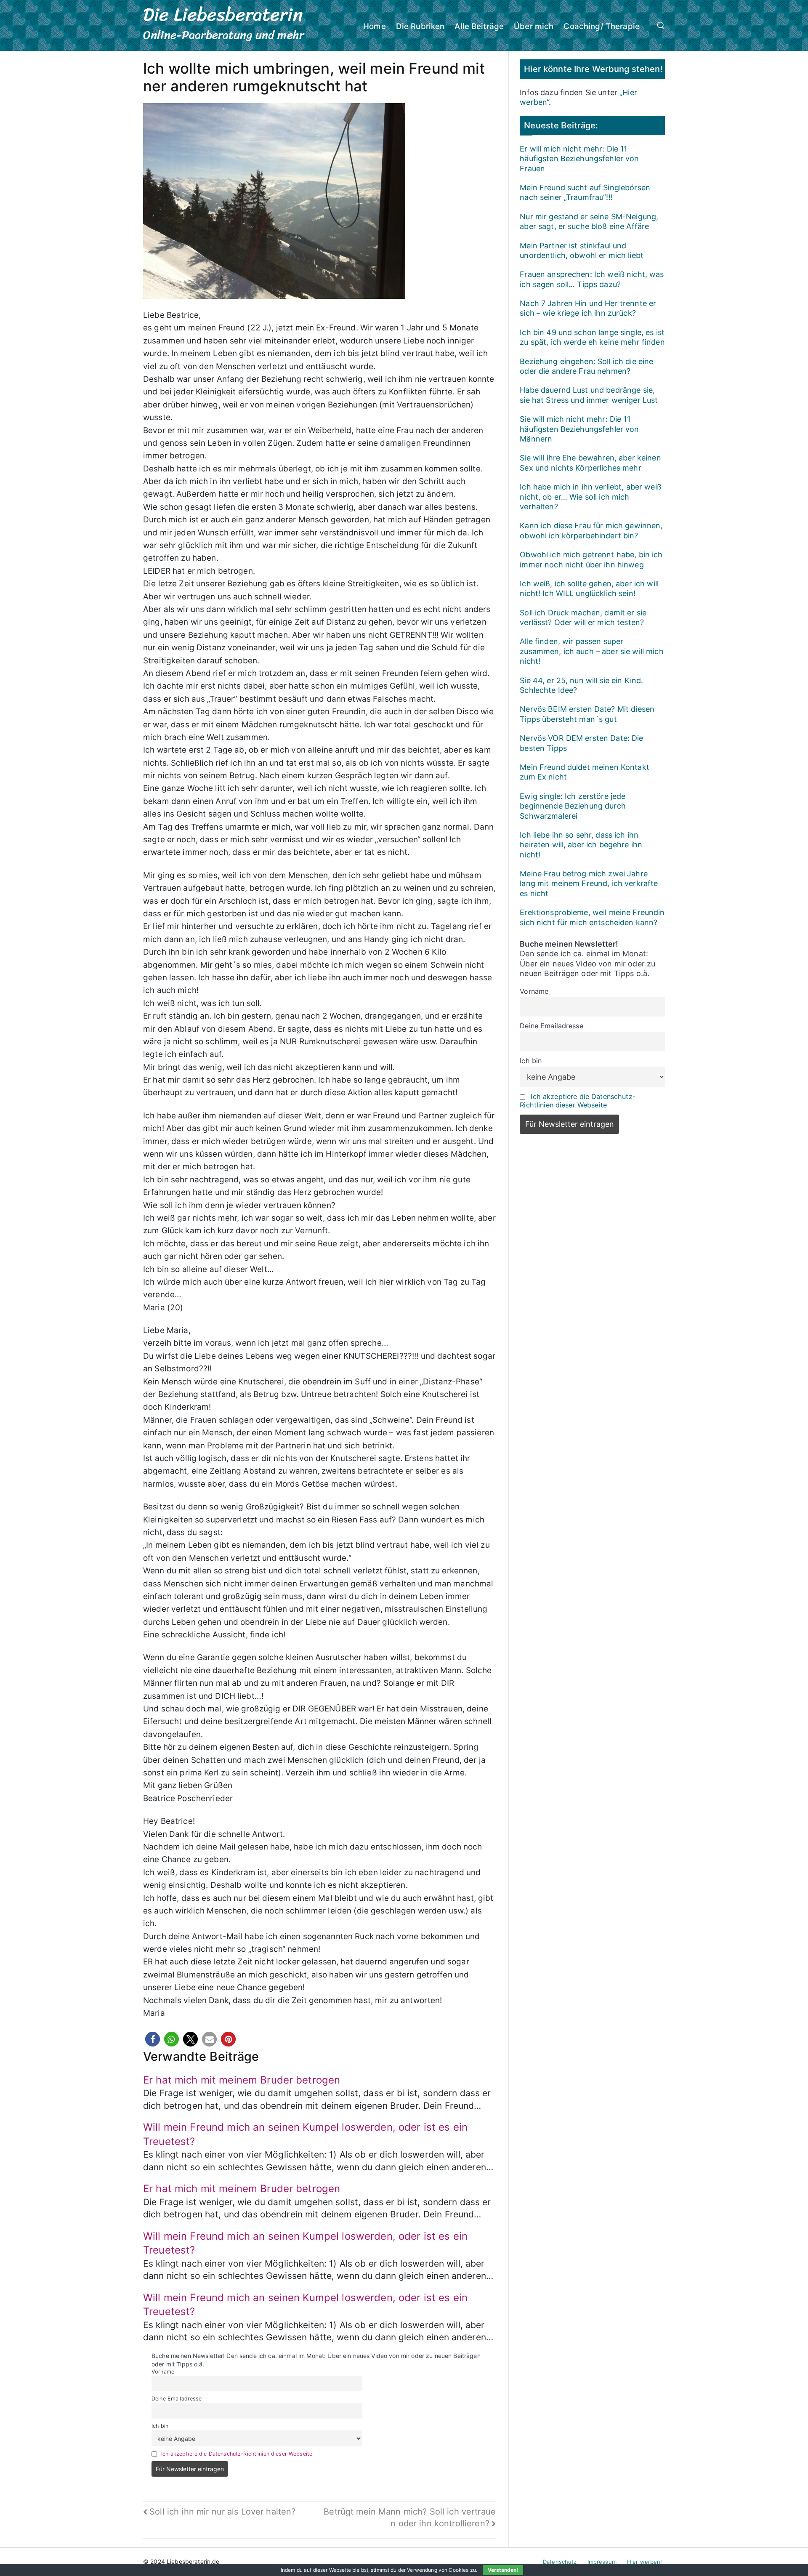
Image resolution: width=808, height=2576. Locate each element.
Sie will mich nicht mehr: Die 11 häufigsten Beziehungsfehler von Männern (579, 429)
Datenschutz (560, 2562)
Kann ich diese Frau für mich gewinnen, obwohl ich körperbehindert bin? (591, 530)
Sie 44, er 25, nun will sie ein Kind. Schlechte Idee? (581, 685)
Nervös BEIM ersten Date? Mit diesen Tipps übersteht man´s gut (587, 714)
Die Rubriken (420, 26)
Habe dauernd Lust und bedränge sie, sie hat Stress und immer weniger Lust (589, 395)
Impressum (602, 2562)
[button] (153, 2039)
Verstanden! (503, 2570)
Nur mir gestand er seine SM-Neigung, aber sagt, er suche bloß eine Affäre (589, 221)
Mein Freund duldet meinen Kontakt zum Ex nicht (585, 772)
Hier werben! (645, 2562)
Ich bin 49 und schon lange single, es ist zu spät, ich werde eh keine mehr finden (592, 337)
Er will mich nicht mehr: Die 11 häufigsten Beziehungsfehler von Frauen (579, 159)
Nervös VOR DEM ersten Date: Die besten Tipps (581, 743)
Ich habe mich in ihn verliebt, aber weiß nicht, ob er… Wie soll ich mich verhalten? (591, 497)
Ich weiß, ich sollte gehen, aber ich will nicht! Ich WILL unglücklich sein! (589, 588)
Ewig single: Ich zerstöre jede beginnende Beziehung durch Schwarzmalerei (573, 806)
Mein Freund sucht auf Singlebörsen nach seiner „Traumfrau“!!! (585, 192)
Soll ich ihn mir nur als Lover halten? (222, 2512)
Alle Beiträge (479, 26)
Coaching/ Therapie (602, 26)
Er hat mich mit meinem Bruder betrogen (242, 2080)
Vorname (163, 2372)
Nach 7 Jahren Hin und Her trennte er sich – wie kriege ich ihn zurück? (588, 308)
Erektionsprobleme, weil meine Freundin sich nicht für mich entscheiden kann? (592, 917)
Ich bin (160, 2426)
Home (375, 26)
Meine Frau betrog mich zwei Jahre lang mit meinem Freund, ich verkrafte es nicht (589, 884)
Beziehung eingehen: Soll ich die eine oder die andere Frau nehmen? (586, 366)
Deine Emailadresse (177, 2399)
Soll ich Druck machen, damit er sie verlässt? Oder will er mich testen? (583, 617)
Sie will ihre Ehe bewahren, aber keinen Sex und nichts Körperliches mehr (590, 463)
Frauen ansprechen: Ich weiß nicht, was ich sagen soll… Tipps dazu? (592, 279)
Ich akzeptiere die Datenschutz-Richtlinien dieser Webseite (237, 2454)
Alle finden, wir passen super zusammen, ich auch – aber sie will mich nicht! (591, 651)
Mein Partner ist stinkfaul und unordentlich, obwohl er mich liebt (582, 250)
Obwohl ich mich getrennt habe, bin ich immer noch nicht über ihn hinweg (591, 559)
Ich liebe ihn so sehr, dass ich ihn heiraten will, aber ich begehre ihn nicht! (581, 845)
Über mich (534, 26)
